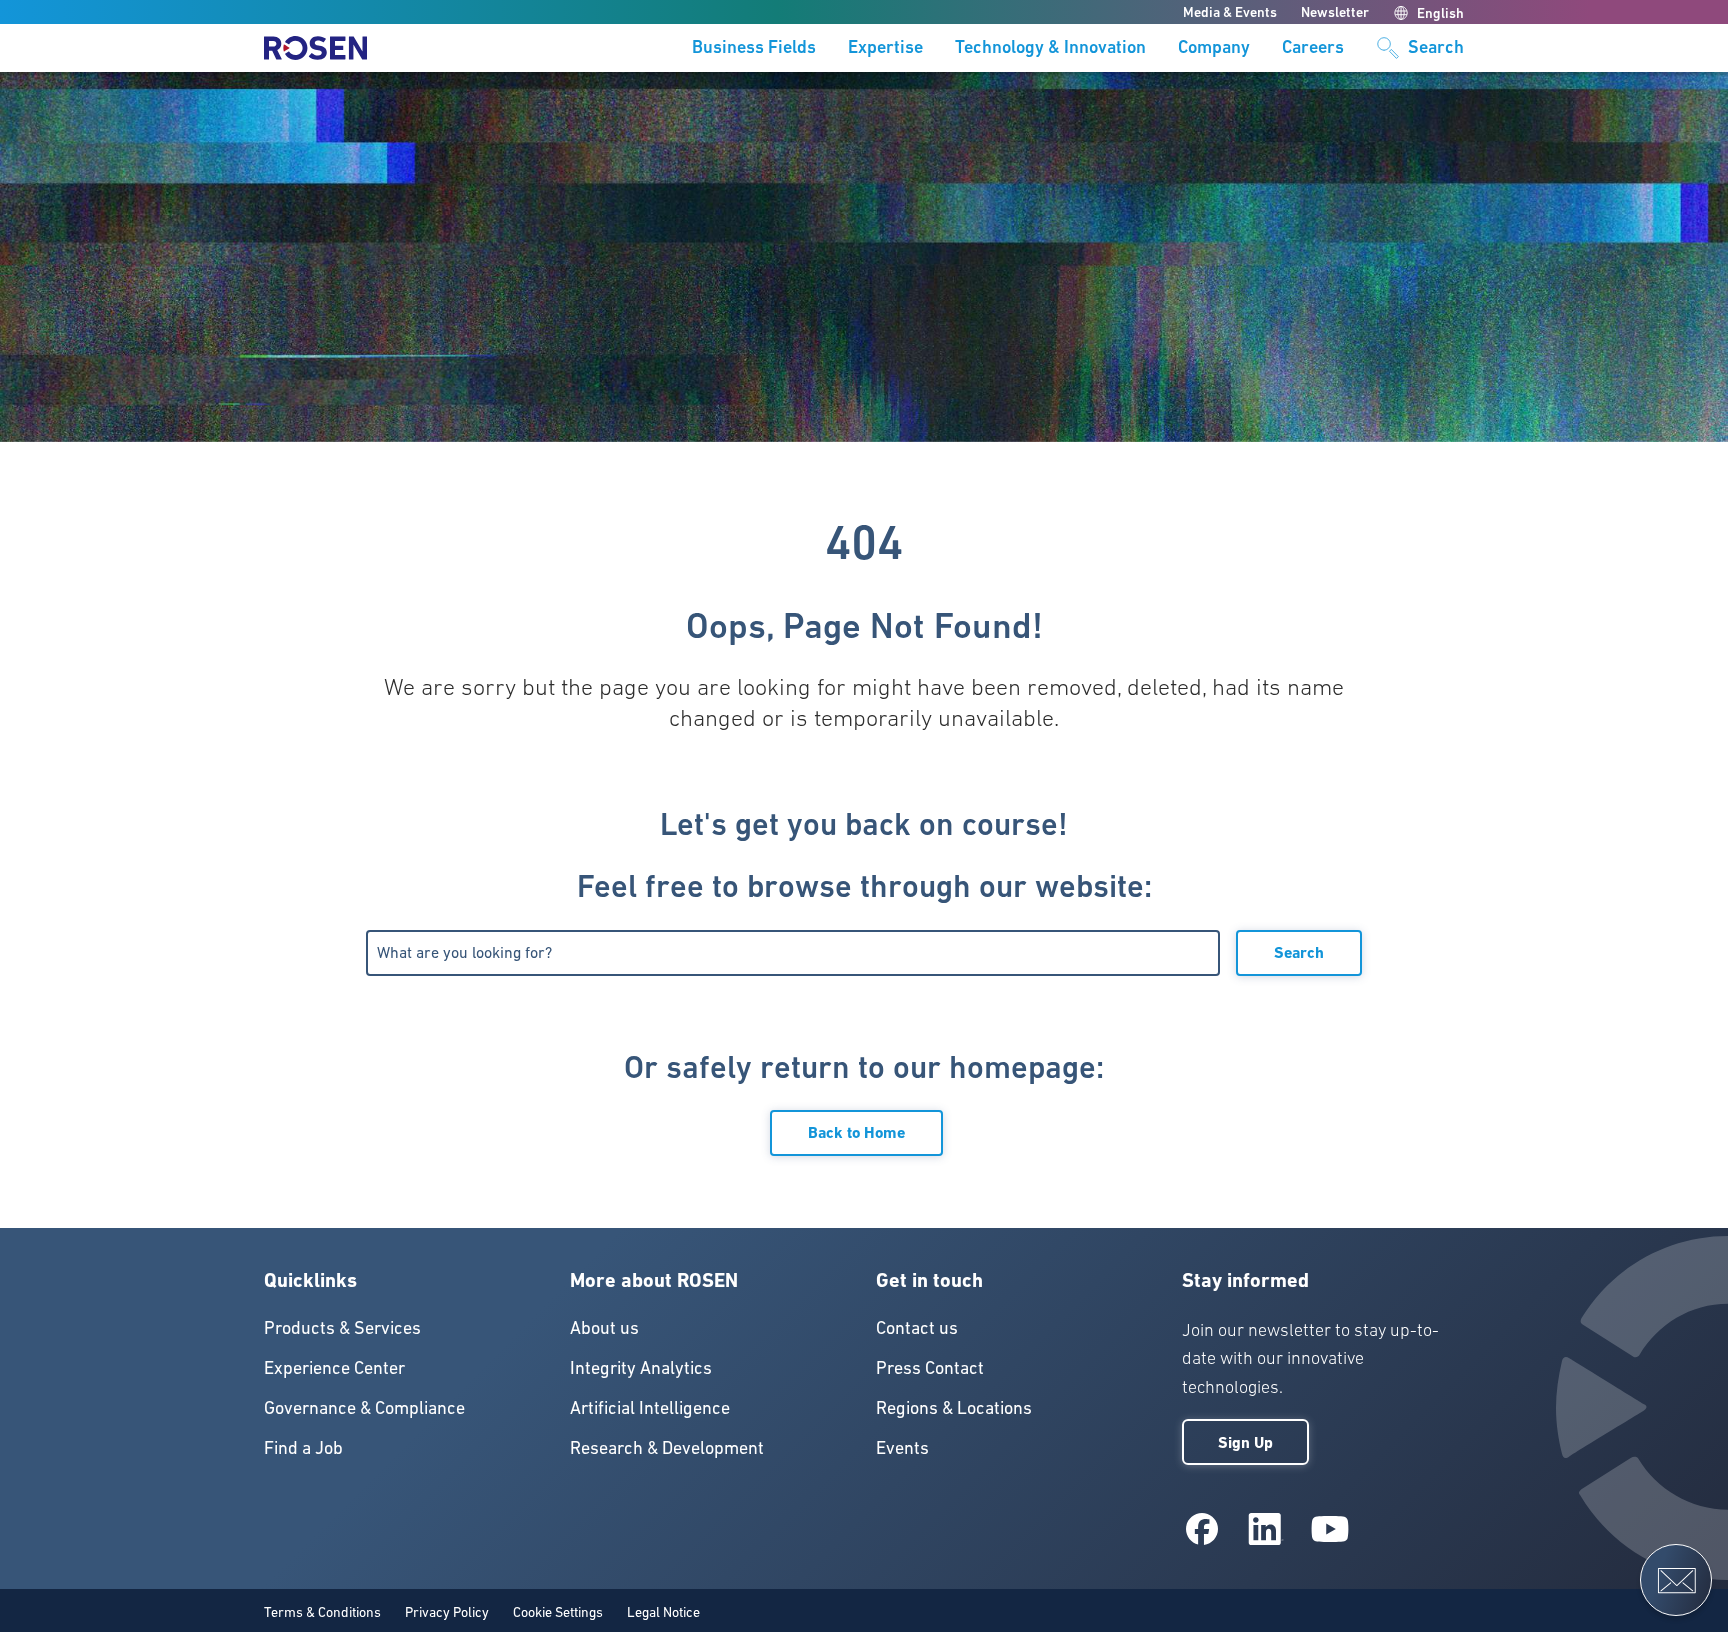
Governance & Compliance (364, 1407)
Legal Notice (663, 1612)
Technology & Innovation (1050, 47)
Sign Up (1245, 1442)
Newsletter (1335, 12)
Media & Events (1230, 12)
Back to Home (856, 1132)
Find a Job (303, 1447)
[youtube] (1330, 1529)
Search (1299, 952)
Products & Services (342, 1327)
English (1440, 13)
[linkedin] (1266, 1529)
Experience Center (334, 1367)
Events (902, 1447)
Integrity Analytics (641, 1367)
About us (604, 1327)
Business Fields (754, 47)
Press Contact (930, 1367)
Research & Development (667, 1447)
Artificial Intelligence (650, 1407)
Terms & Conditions (322, 1612)
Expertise (885, 47)
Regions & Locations (954, 1407)
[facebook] (1202, 1529)
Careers (1313, 47)
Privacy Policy (447, 1612)
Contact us (917, 1327)
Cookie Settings (558, 1612)
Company (1214, 47)
